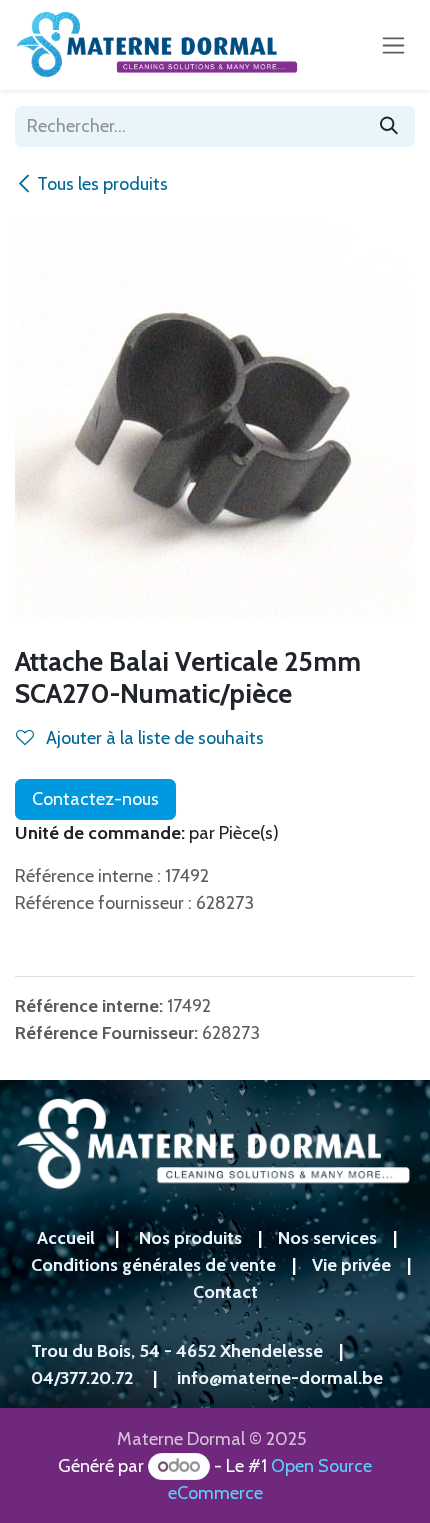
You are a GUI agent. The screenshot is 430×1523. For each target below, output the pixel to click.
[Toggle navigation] (393, 45)
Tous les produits (102, 184)
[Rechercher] (389, 126)
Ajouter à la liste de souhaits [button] (153, 738)
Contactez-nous (95, 799)
